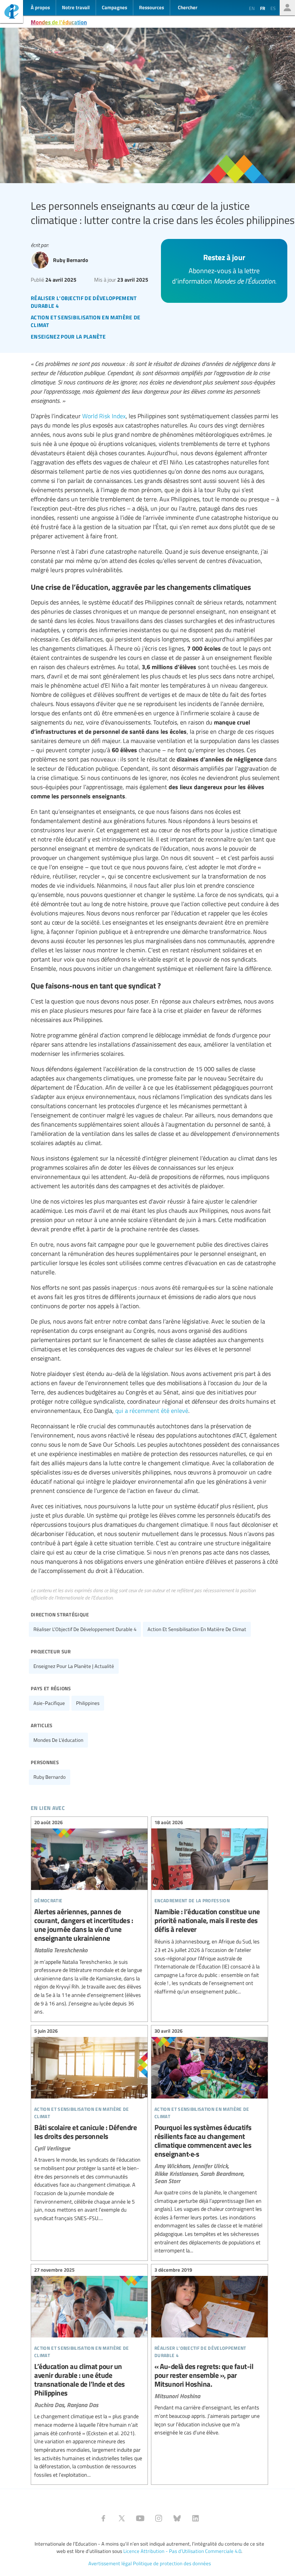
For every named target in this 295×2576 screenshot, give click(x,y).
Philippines (88, 1703)
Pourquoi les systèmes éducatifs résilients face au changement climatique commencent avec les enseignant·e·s (210, 2142)
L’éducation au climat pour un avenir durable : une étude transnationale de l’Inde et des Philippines (89, 2374)
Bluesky (177, 2518)
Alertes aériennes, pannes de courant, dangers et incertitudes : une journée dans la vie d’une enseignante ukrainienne (89, 1918)
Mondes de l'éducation (59, 22)
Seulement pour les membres (287, 8)
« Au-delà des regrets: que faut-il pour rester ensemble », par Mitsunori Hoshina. (210, 2352)
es (273, 8)
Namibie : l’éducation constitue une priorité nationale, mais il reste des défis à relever (210, 1908)
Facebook (103, 2518)
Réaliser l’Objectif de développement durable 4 (85, 1629)
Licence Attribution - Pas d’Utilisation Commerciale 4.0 (182, 2551)
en (252, 8)
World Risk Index (104, 416)
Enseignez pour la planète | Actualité (74, 1666)
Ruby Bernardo (50, 1777)
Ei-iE (12, 13)
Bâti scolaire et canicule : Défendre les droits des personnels (89, 2126)
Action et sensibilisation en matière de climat (197, 1629)
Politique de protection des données (172, 2563)
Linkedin (196, 2518)
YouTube (140, 2518)
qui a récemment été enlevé (152, 1411)
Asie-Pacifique (49, 1703)
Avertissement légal (110, 2563)
